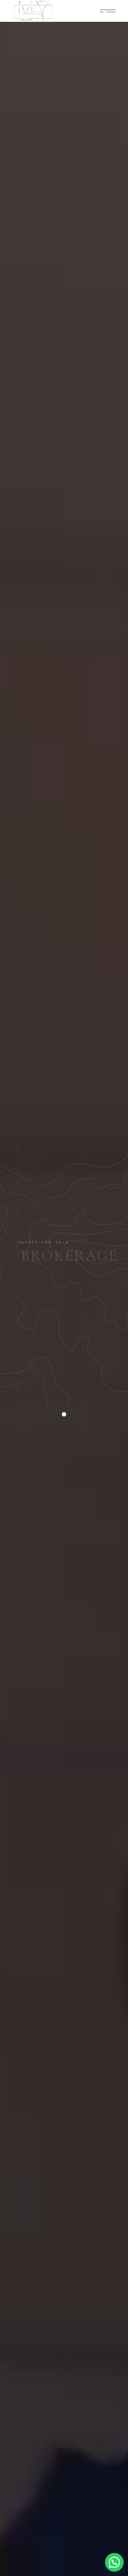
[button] (114, 2562)
